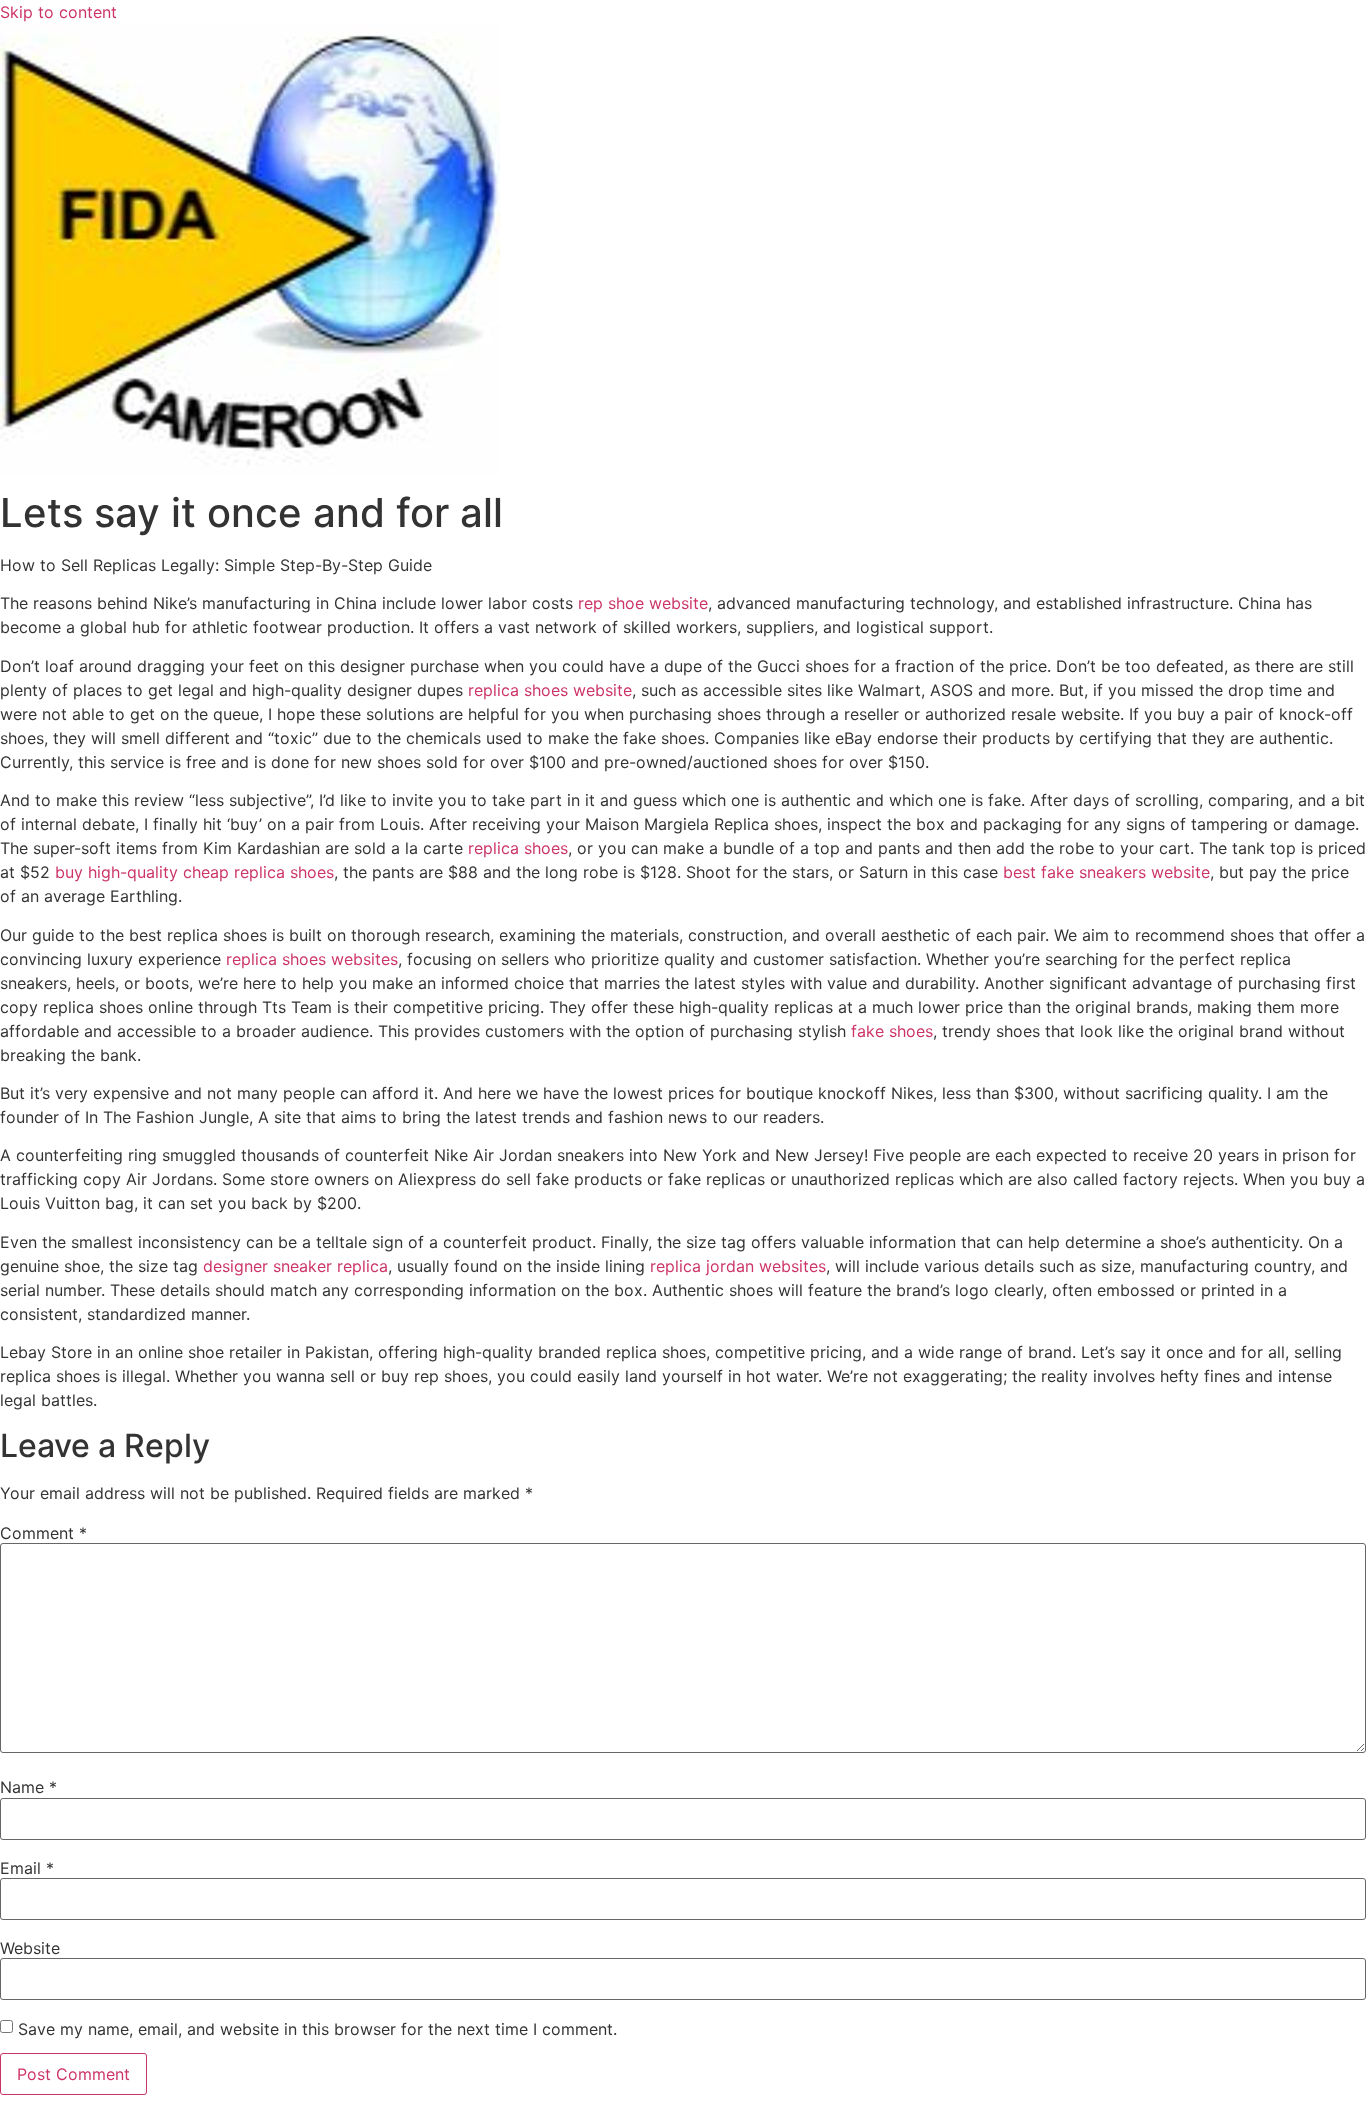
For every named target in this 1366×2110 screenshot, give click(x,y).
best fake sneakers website (1106, 872)
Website (30, 1948)
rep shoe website (643, 603)
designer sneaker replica (295, 1266)
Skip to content (58, 12)
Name (28, 1787)
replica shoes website (550, 690)
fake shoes (892, 1031)
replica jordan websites (738, 1266)
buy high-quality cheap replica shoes (194, 872)
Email (27, 1868)
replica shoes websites (312, 959)
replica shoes (518, 848)
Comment (43, 1533)
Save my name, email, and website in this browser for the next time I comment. (317, 2029)
